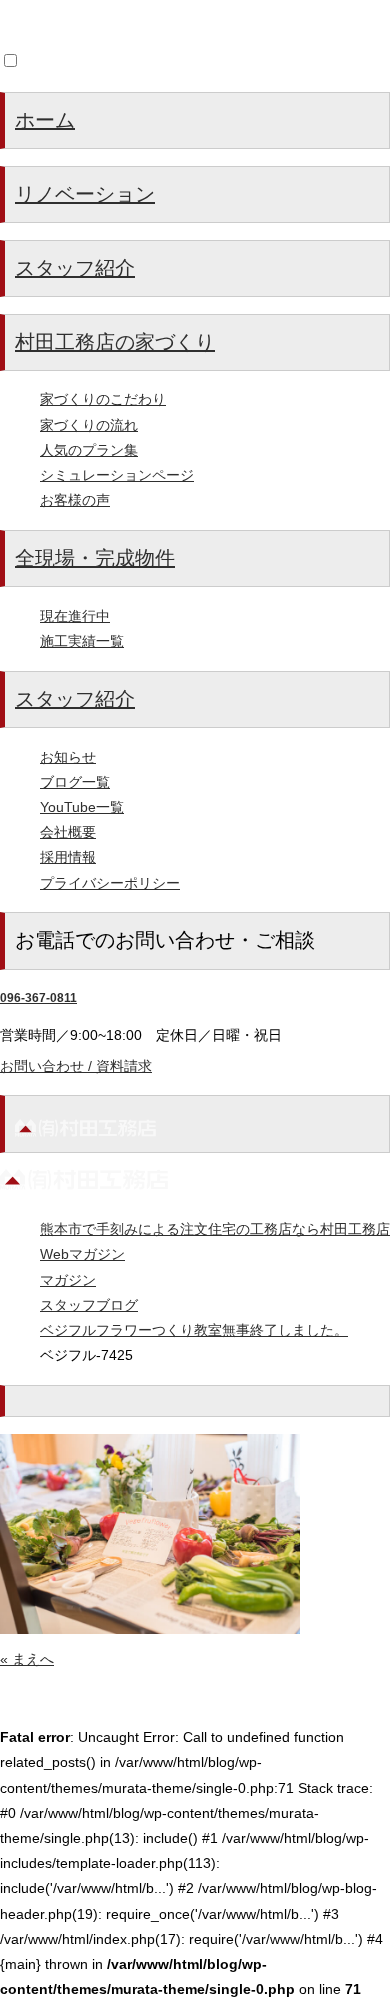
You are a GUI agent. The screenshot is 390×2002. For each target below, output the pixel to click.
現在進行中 (75, 616)
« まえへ (27, 1659)
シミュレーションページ (117, 475)
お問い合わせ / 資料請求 (76, 1066)
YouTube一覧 (82, 807)
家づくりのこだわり (103, 399)
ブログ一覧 (75, 782)
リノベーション (85, 194)
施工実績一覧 (82, 641)
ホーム (45, 120)
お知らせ (68, 757)
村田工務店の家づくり (115, 342)
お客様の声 (75, 500)
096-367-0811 (38, 998)
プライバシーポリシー (110, 883)
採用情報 (68, 857)
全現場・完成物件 (95, 558)
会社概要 (68, 832)
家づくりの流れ (89, 425)
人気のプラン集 (89, 450)
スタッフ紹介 (75, 268)
